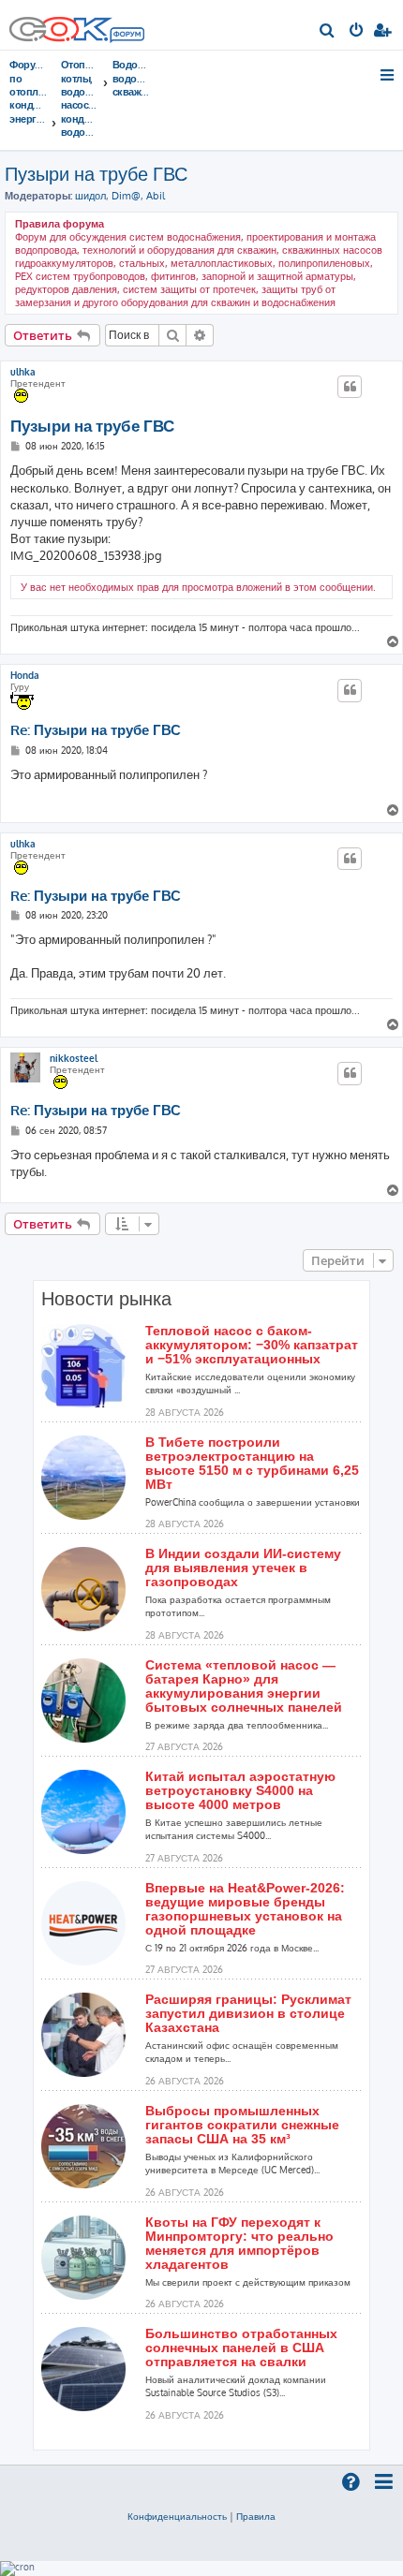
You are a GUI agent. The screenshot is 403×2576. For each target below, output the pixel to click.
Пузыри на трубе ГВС (96, 173)
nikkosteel (74, 1058)
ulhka (23, 372)
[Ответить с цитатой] (350, 387)
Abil (156, 196)
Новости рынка (106, 1299)
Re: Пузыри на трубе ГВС (96, 730)
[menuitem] (328, 32)
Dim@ (126, 196)
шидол (90, 196)
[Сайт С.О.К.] (77, 25)
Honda (25, 675)
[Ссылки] (388, 75)
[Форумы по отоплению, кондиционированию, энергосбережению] (127, 37)
